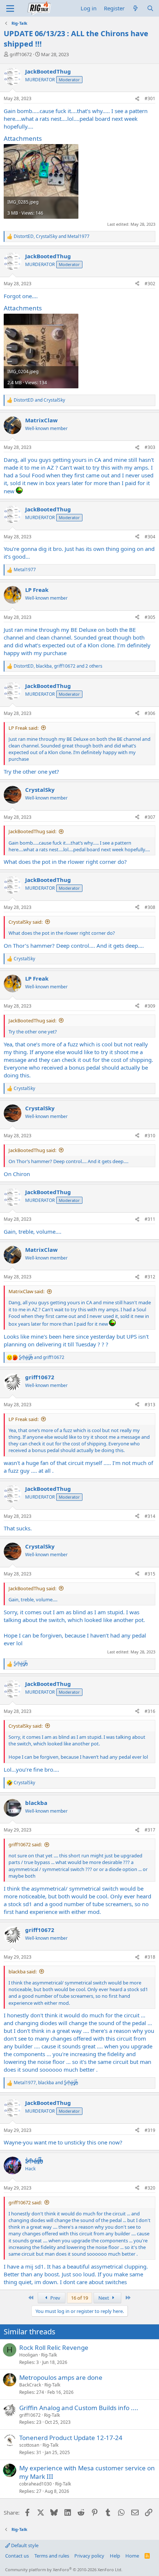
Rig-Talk (49, 2355)
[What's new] (136, 8)
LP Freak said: (23, 728)
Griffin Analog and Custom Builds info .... (79, 2408)
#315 (150, 1574)
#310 (150, 1136)
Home (132, 2556)
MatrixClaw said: (26, 1291)
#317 (150, 1830)
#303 (150, 447)
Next (104, 2298)
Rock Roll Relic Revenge (54, 2347)
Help (115, 2556)
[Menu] (10, 8)
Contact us (17, 2556)
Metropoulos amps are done (61, 2377)
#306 (150, 713)
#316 (150, 1711)
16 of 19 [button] (79, 2298)
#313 (150, 1405)
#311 (150, 1219)
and (39, 400)
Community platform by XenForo (64, 2570)
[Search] (150, 8)
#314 (150, 1516)
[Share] (137, 99)
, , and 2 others (58, 666)
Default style (24, 2545)
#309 (150, 1006)
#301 (150, 98)
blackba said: (23, 1972)
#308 (150, 907)
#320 (150, 2188)
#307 (150, 817)
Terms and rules (52, 2556)
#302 (150, 284)
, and (52, 236)
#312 (150, 1277)
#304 (150, 537)
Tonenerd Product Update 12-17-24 (71, 2438)
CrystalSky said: (26, 922)
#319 (150, 2130)
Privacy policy (89, 2556)
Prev (55, 2298)
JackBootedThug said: (32, 831)
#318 (150, 1957)
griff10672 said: (25, 1844)
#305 (150, 617)
